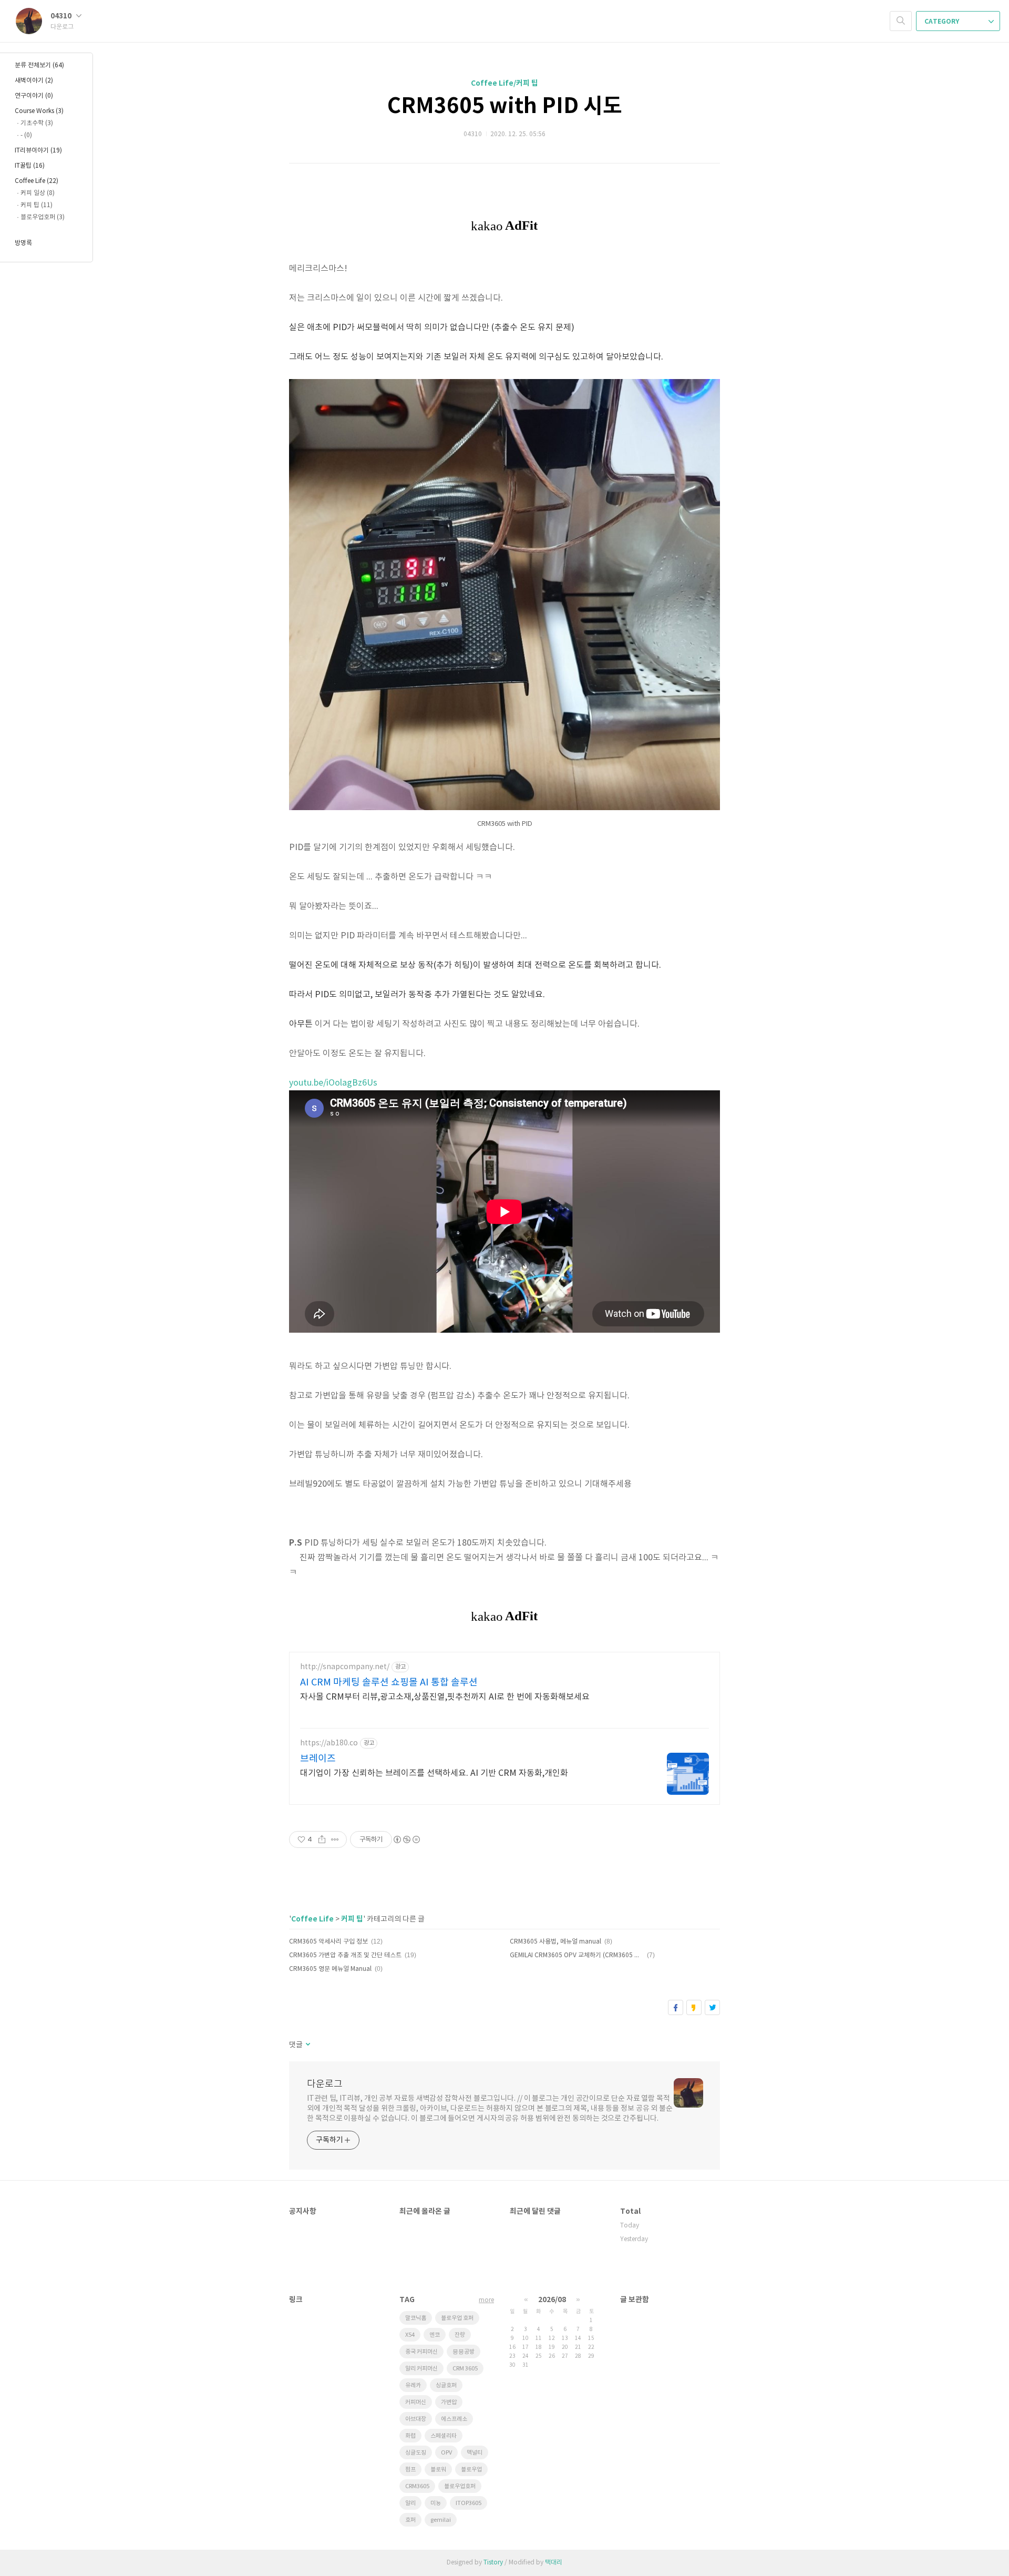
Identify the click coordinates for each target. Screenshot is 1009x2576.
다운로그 (325, 2084)
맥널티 (475, 2453)
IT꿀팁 (30, 166)
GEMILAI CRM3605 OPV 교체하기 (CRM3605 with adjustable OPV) (577, 1955)
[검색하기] (901, 21)
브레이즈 (318, 1759)
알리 (410, 2503)
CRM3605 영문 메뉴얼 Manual (330, 1969)
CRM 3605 (465, 2369)
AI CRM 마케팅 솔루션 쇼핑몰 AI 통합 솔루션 (389, 1683)
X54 (410, 2335)
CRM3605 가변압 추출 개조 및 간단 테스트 (345, 1955)
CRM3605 (417, 2486)
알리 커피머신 (421, 2369)
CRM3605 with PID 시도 (505, 106)
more (486, 2300)
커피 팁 (352, 1919)
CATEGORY (943, 22)
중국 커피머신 (421, 2352)
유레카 (413, 2385)
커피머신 (416, 2402)
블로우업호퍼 (460, 2486)
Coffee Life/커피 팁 (504, 83)
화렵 (410, 2436)
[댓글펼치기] (307, 2045)
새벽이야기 (34, 81)
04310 (62, 16)
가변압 (449, 2402)
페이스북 (676, 2007)
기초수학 (37, 123)
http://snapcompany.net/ (345, 1667)
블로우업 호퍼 (457, 2318)
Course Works (39, 111)
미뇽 (436, 2503)
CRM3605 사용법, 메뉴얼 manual (555, 1942)
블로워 (438, 2470)
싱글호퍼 (446, 2385)
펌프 (410, 2470)
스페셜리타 (444, 2436)
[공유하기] (322, 1839)
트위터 (712, 2007)
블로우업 (471, 2470)
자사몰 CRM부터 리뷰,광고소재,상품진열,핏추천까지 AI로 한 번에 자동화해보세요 (445, 1697)
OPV (446, 2453)
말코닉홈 (416, 2318)
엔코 (435, 2335)
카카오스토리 (694, 2007)
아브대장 (416, 2419)
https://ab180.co (329, 1743)
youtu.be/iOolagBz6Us (333, 1083)
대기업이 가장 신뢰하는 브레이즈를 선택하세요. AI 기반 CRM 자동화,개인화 (434, 1773)
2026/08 (552, 2300)
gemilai (441, 2520)
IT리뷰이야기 (38, 151)
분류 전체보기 (39, 65)
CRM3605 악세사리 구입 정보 (328, 1942)
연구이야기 (34, 96)
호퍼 (410, 2520)
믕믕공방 (464, 2352)
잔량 (460, 2335)
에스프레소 (454, 2419)
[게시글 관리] (335, 1839)
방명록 (23, 243)
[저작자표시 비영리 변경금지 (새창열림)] (406, 1839)
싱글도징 (416, 2453)
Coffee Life (312, 1919)
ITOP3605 (469, 2503)
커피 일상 (38, 193)
